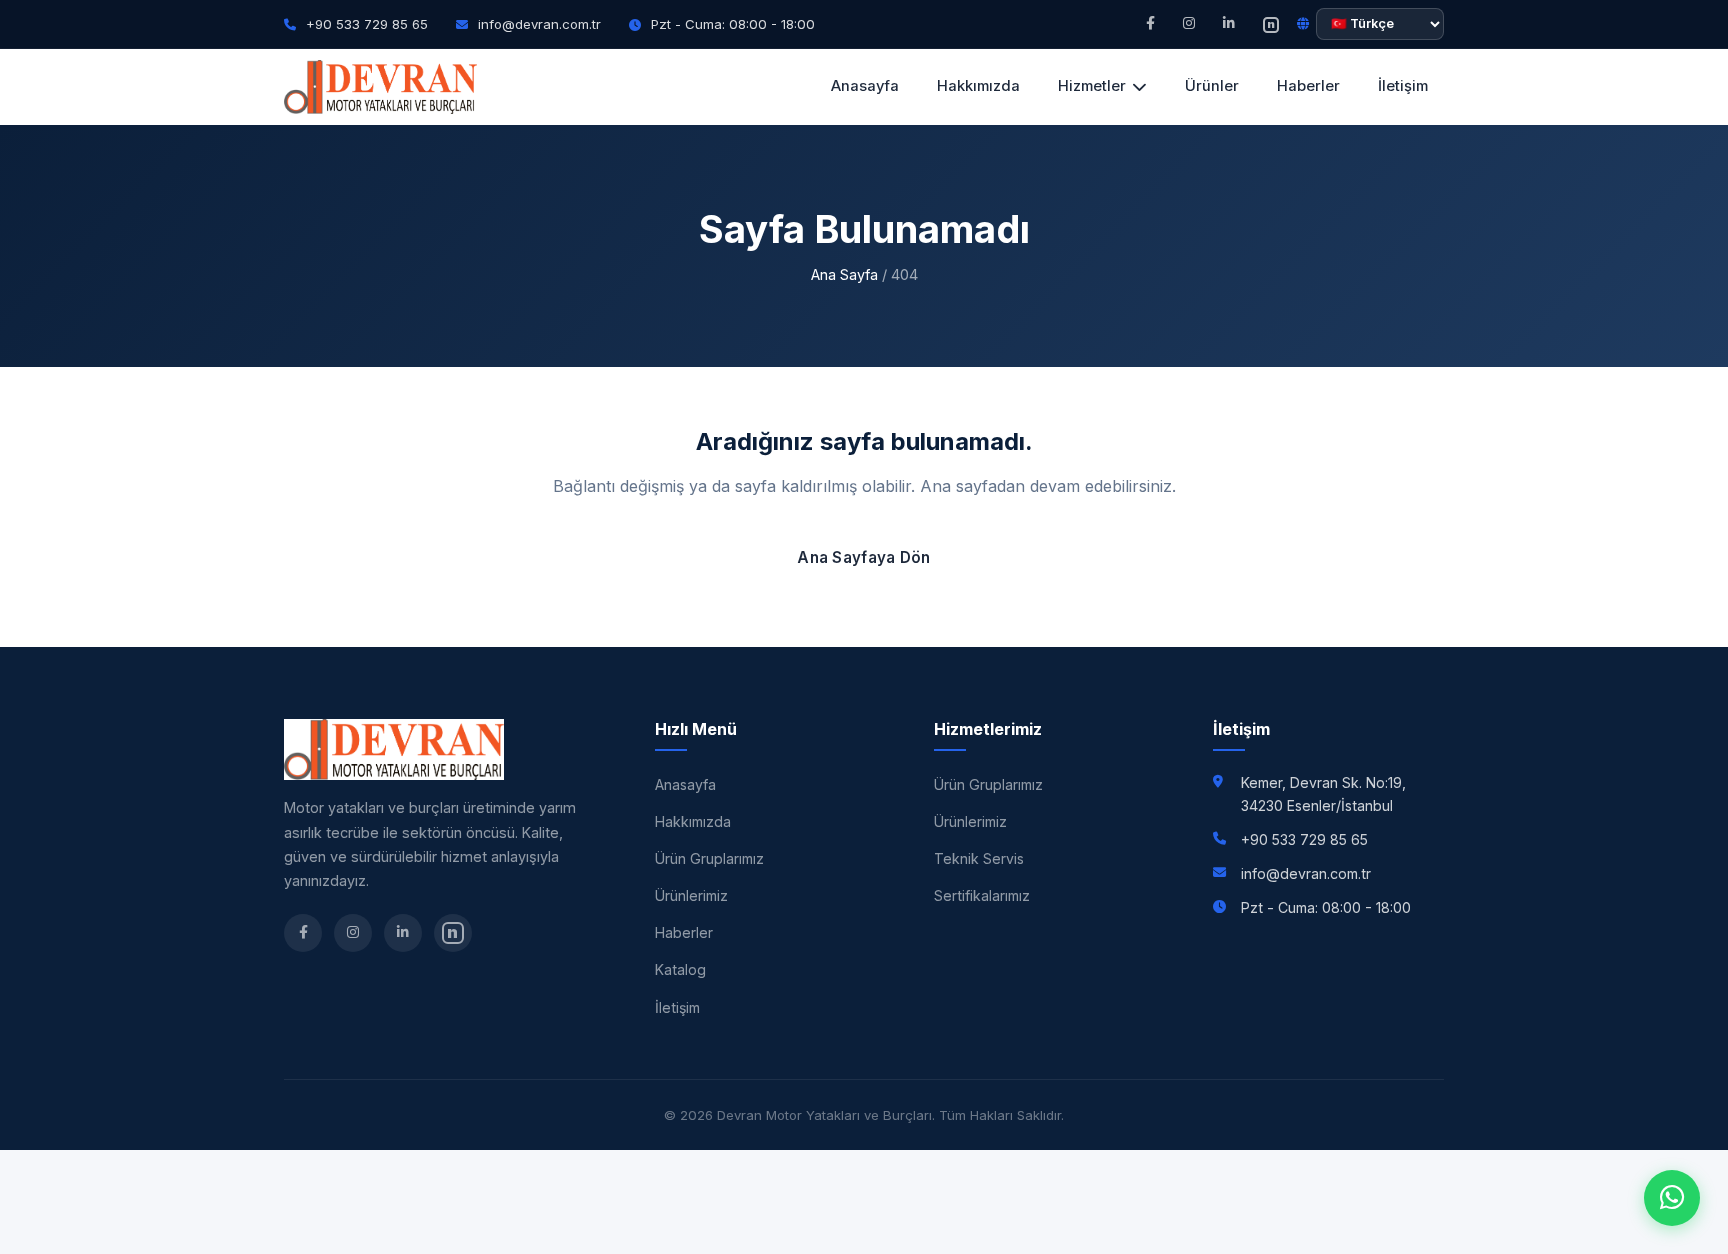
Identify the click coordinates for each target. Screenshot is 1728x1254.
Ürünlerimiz (691, 895)
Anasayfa (865, 86)
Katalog (680, 969)
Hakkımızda (978, 86)
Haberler (1308, 86)
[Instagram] (1189, 23)
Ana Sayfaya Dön (864, 557)
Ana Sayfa (844, 274)
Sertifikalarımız (982, 895)
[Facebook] (1150, 23)
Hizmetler (1092, 86)
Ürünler (1212, 86)
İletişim (1403, 86)
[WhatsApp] (1672, 1198)
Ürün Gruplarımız (709, 858)
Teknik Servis (979, 858)
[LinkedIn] (1229, 23)
